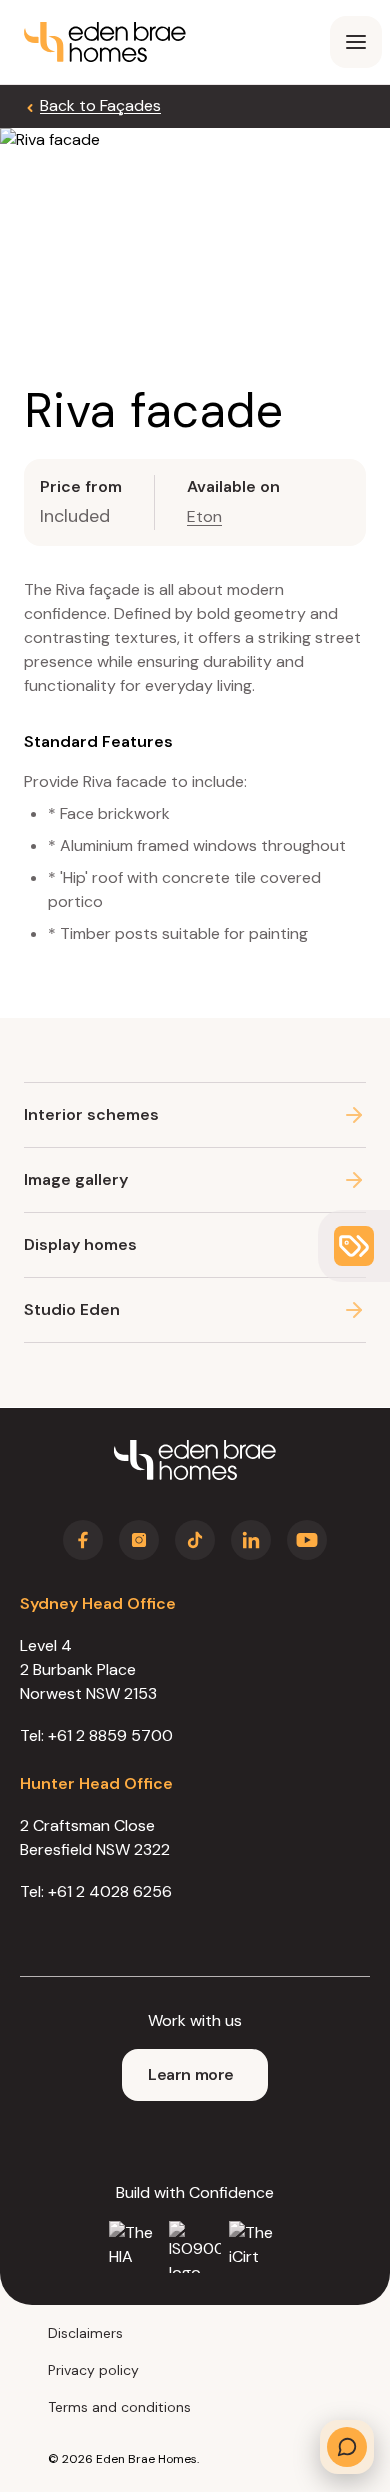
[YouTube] (307, 1540)
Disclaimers (85, 2333)
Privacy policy (93, 2370)
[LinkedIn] (251, 1540)
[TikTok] (195, 1540)
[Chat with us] (347, 2447)
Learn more (190, 2074)
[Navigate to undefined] (105, 42)
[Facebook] (83, 1540)
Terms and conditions (119, 2407)
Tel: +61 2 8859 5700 (96, 1735)
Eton (204, 516)
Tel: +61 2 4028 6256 (96, 1891)
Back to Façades (100, 105)
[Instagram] (139, 1540)
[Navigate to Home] (195, 1460)
